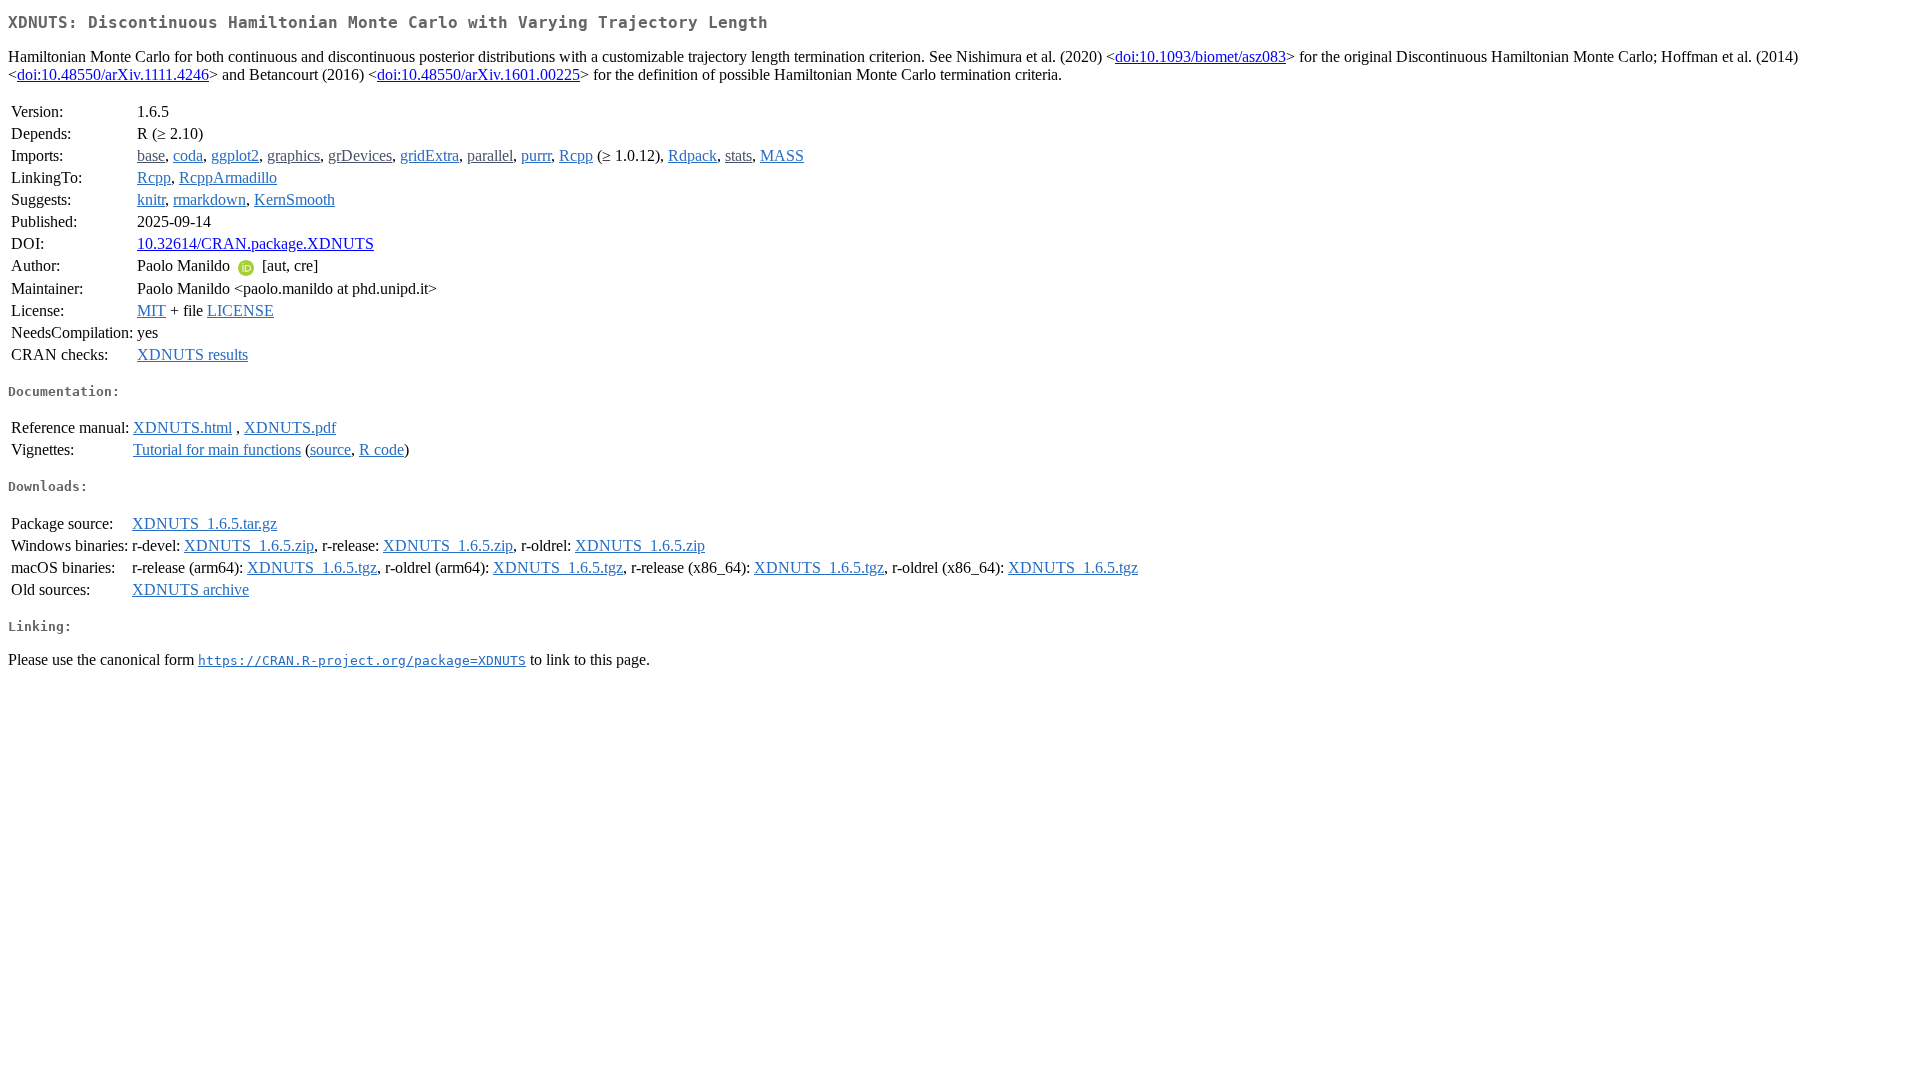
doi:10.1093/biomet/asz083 (1200, 56)
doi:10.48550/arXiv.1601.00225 (478, 74)
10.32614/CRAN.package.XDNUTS (255, 243)
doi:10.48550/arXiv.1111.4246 (113, 74)
